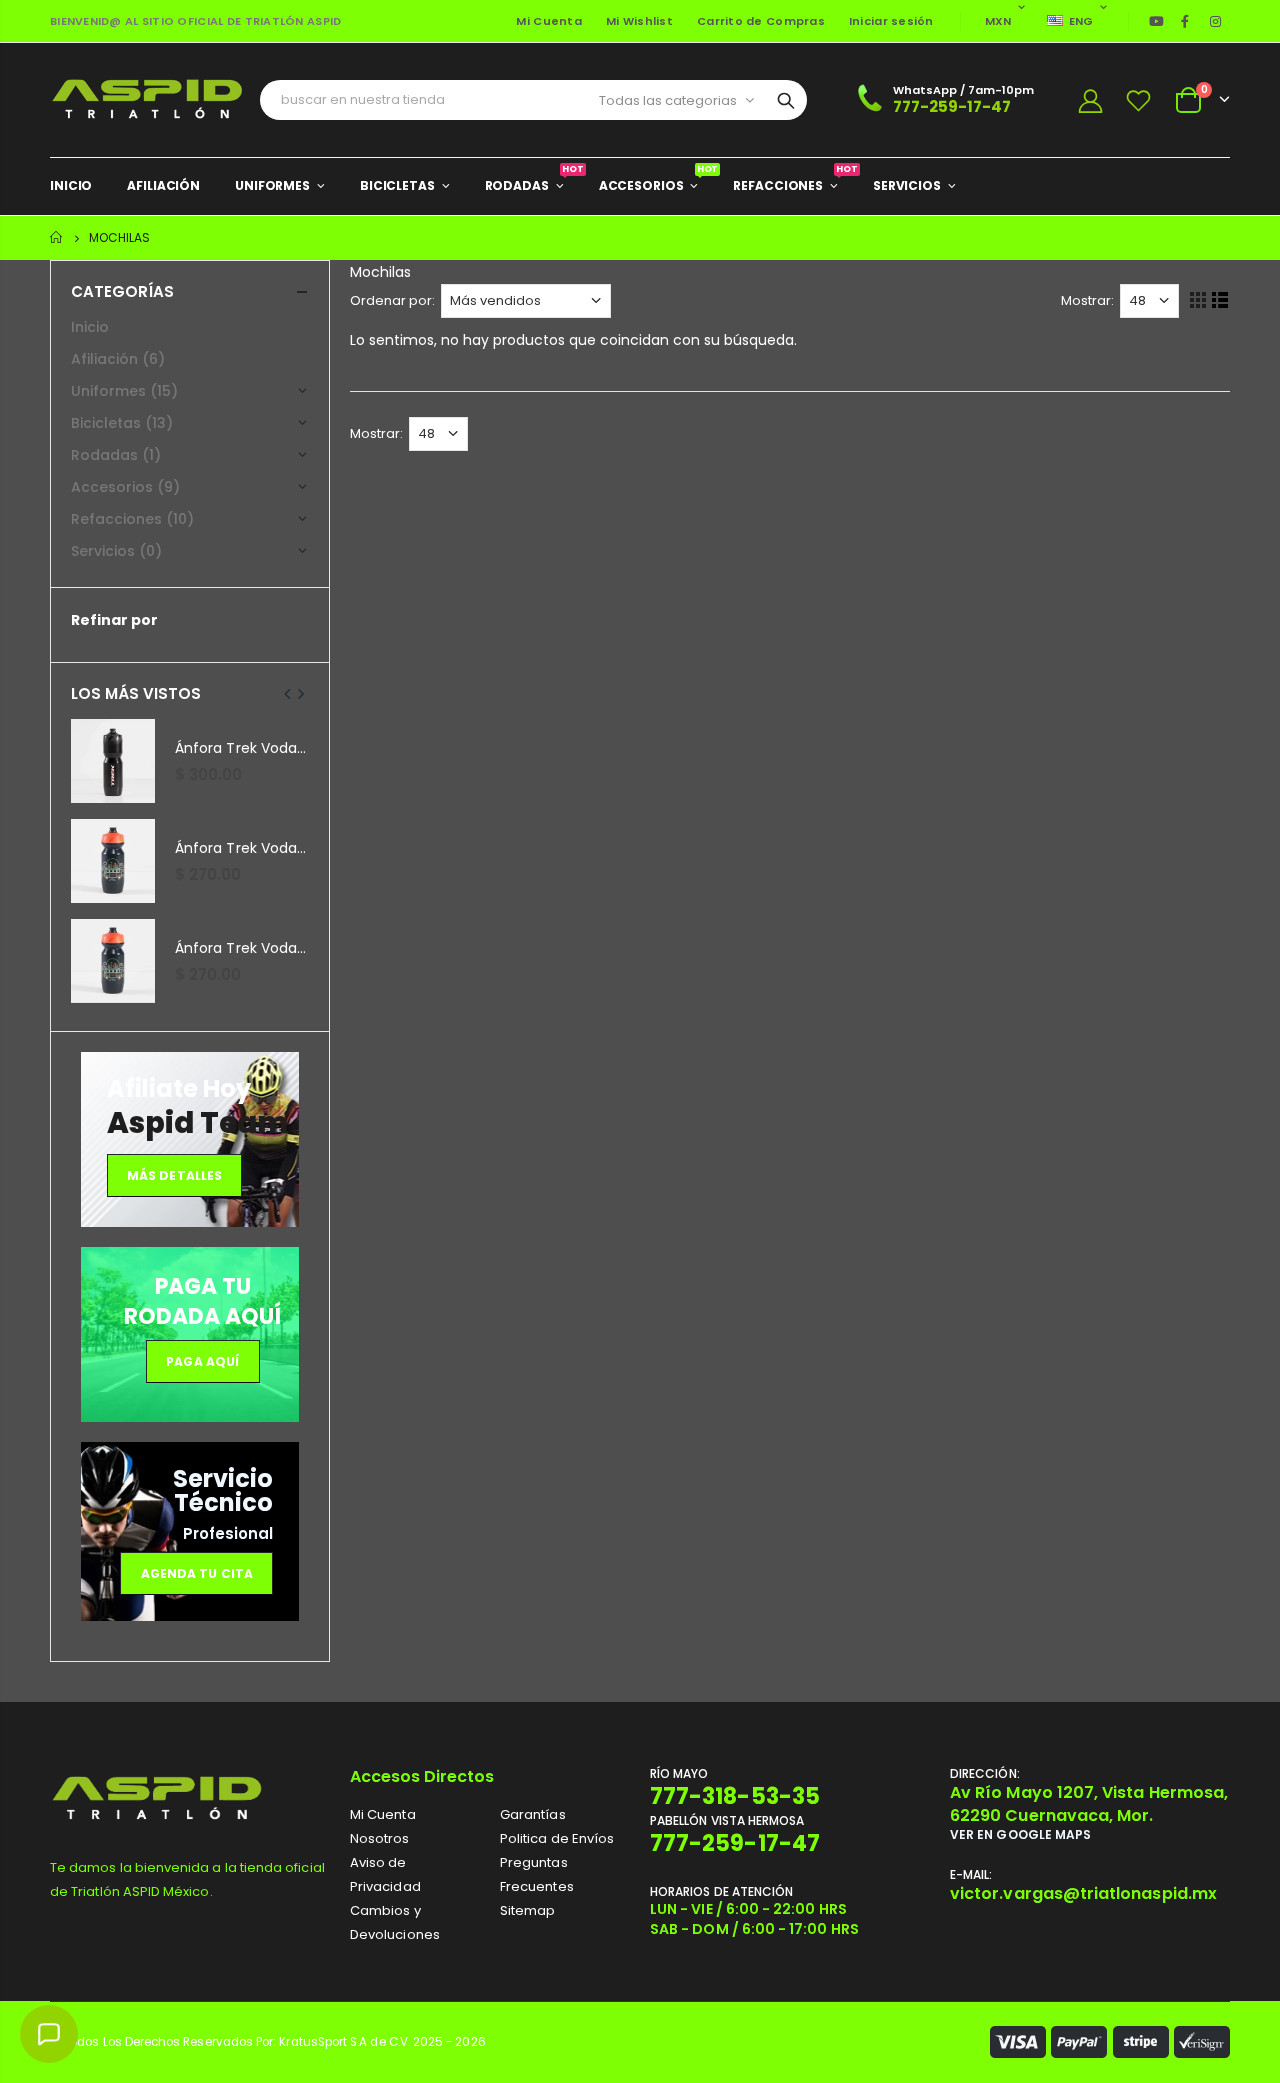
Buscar (786, 100)
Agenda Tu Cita (197, 1573)
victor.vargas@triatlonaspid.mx (1083, 1893)
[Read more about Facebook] (1185, 21)
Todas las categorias (668, 100)
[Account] (1090, 100)
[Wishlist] (1139, 100)
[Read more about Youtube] (1157, 21)
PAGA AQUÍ (202, 1361)
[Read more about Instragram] (1216, 21)
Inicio (57, 237)
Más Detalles (174, 1175)
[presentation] (288, 694)
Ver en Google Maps (1020, 1834)
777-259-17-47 (952, 106)
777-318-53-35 (735, 1796)
